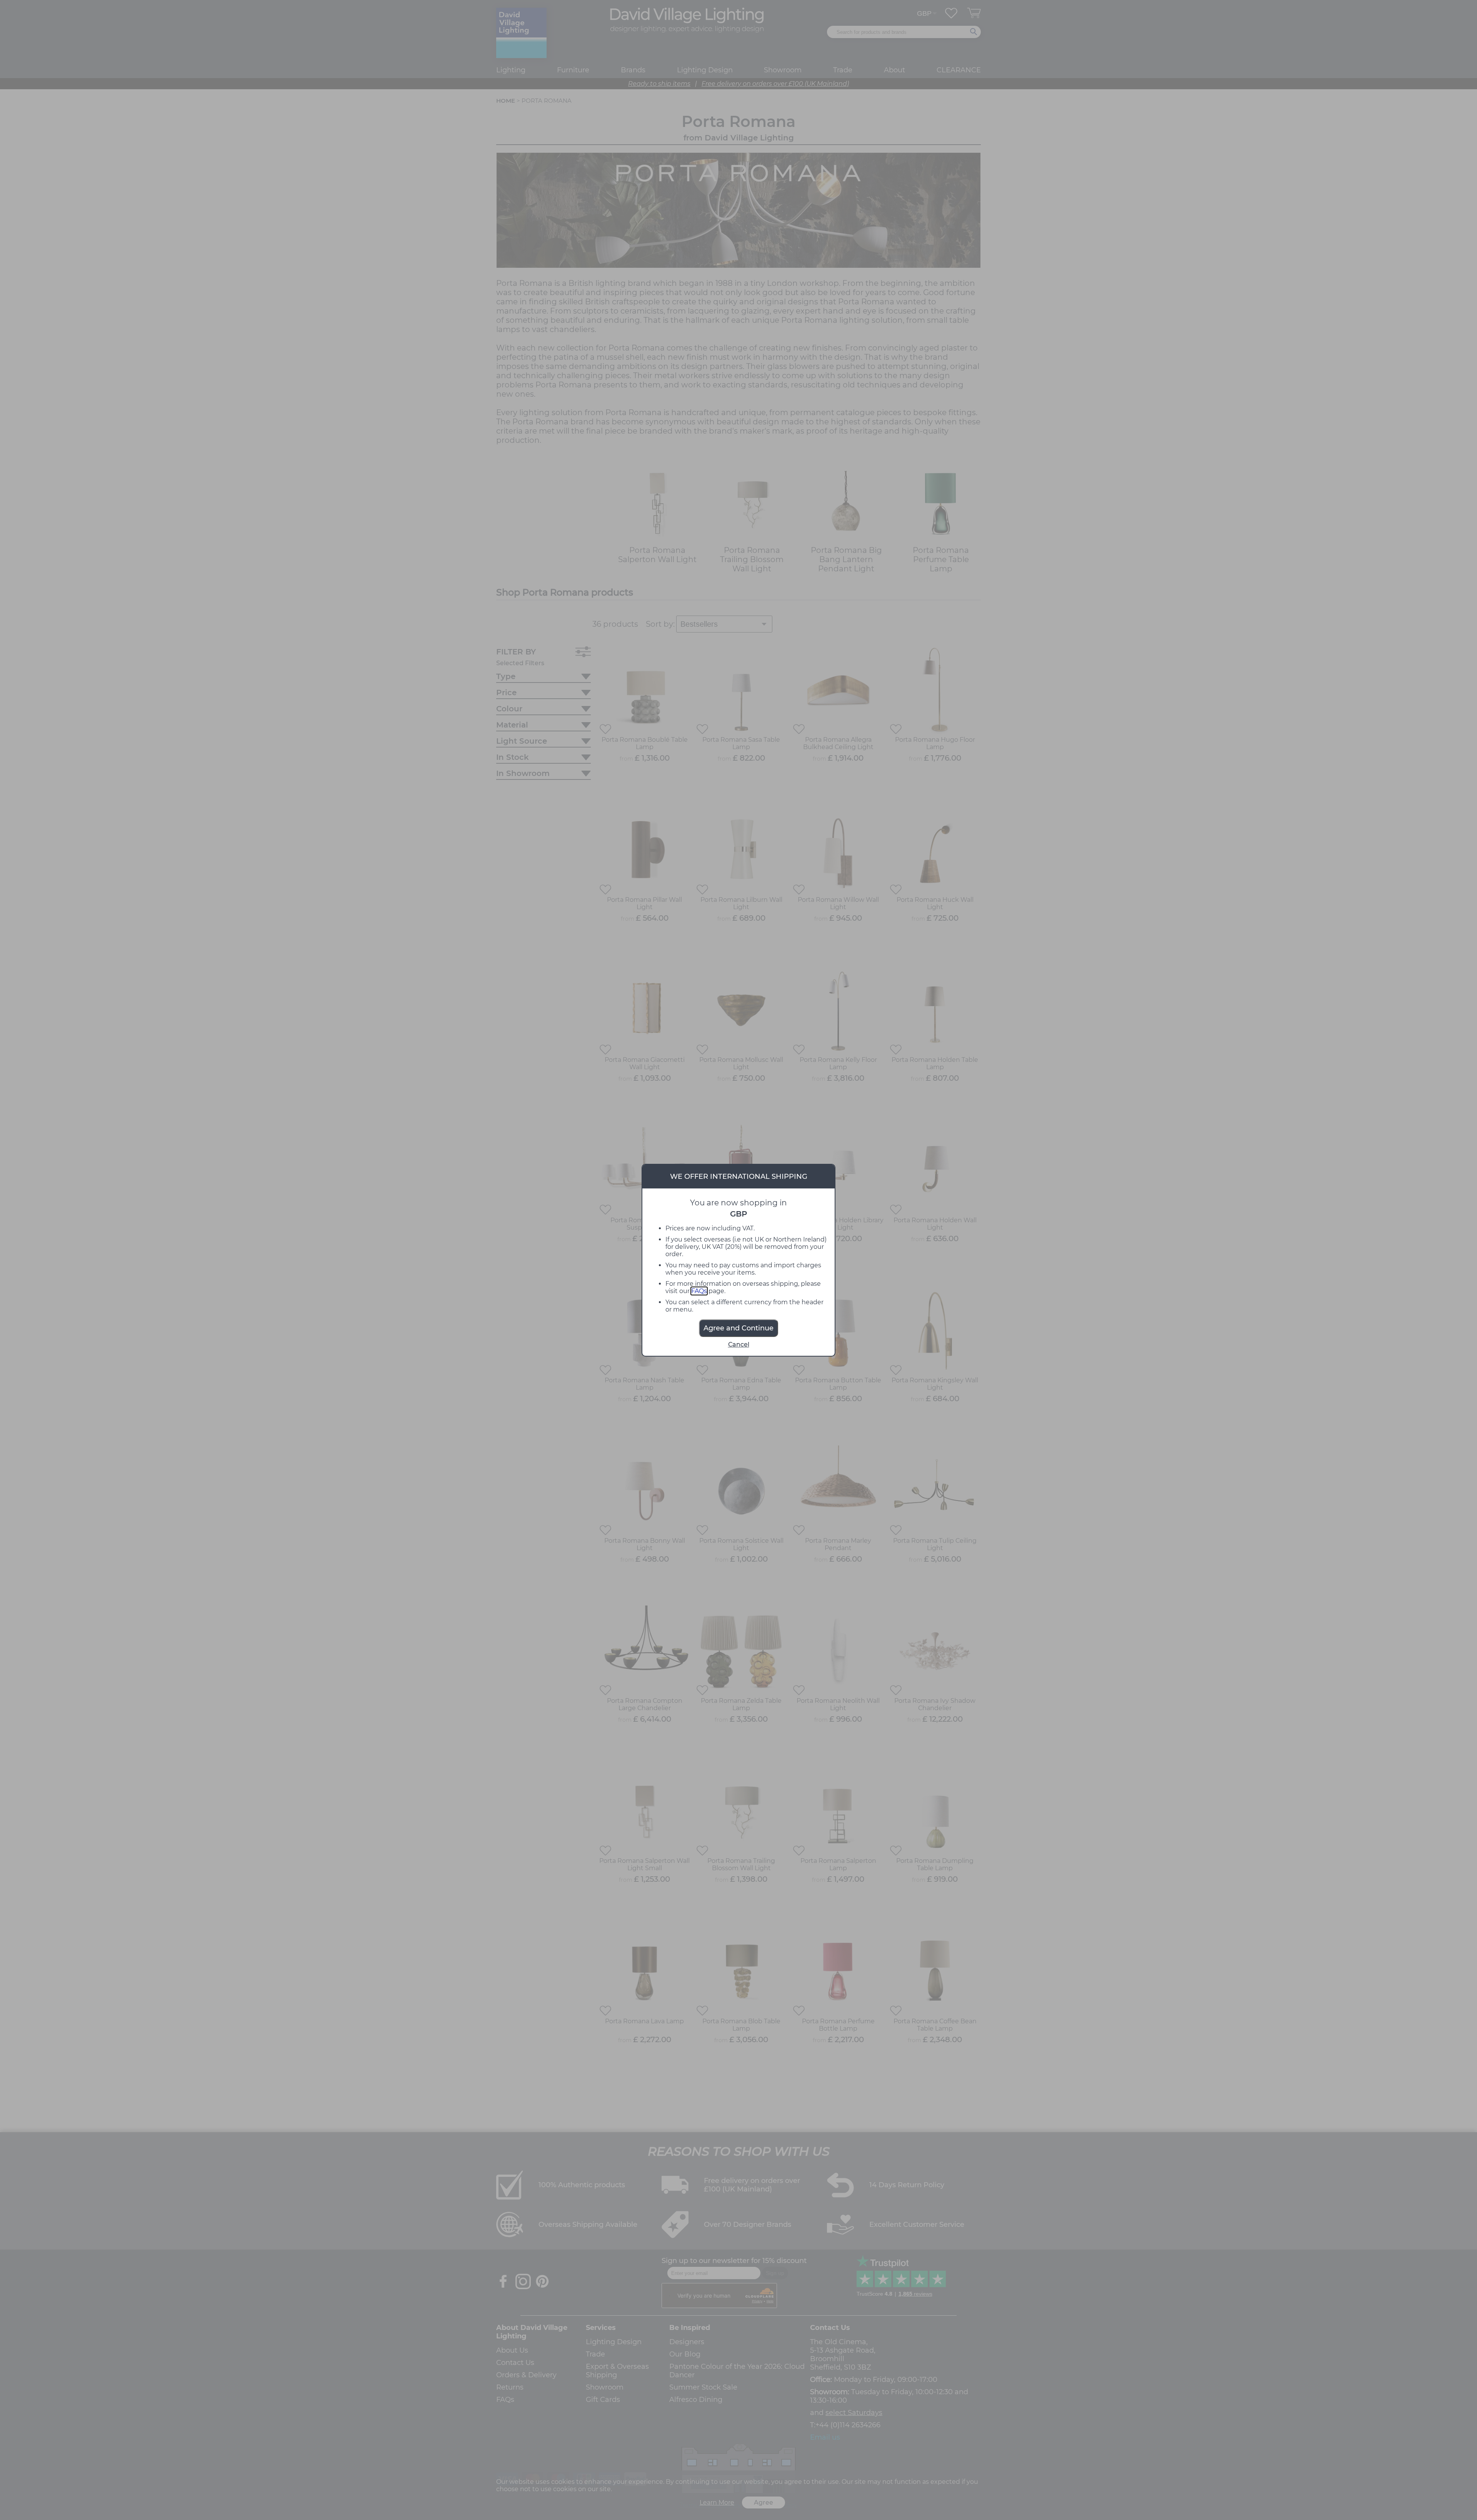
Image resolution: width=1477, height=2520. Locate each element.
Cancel (739, 1344)
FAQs (699, 1291)
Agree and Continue (738, 1328)
